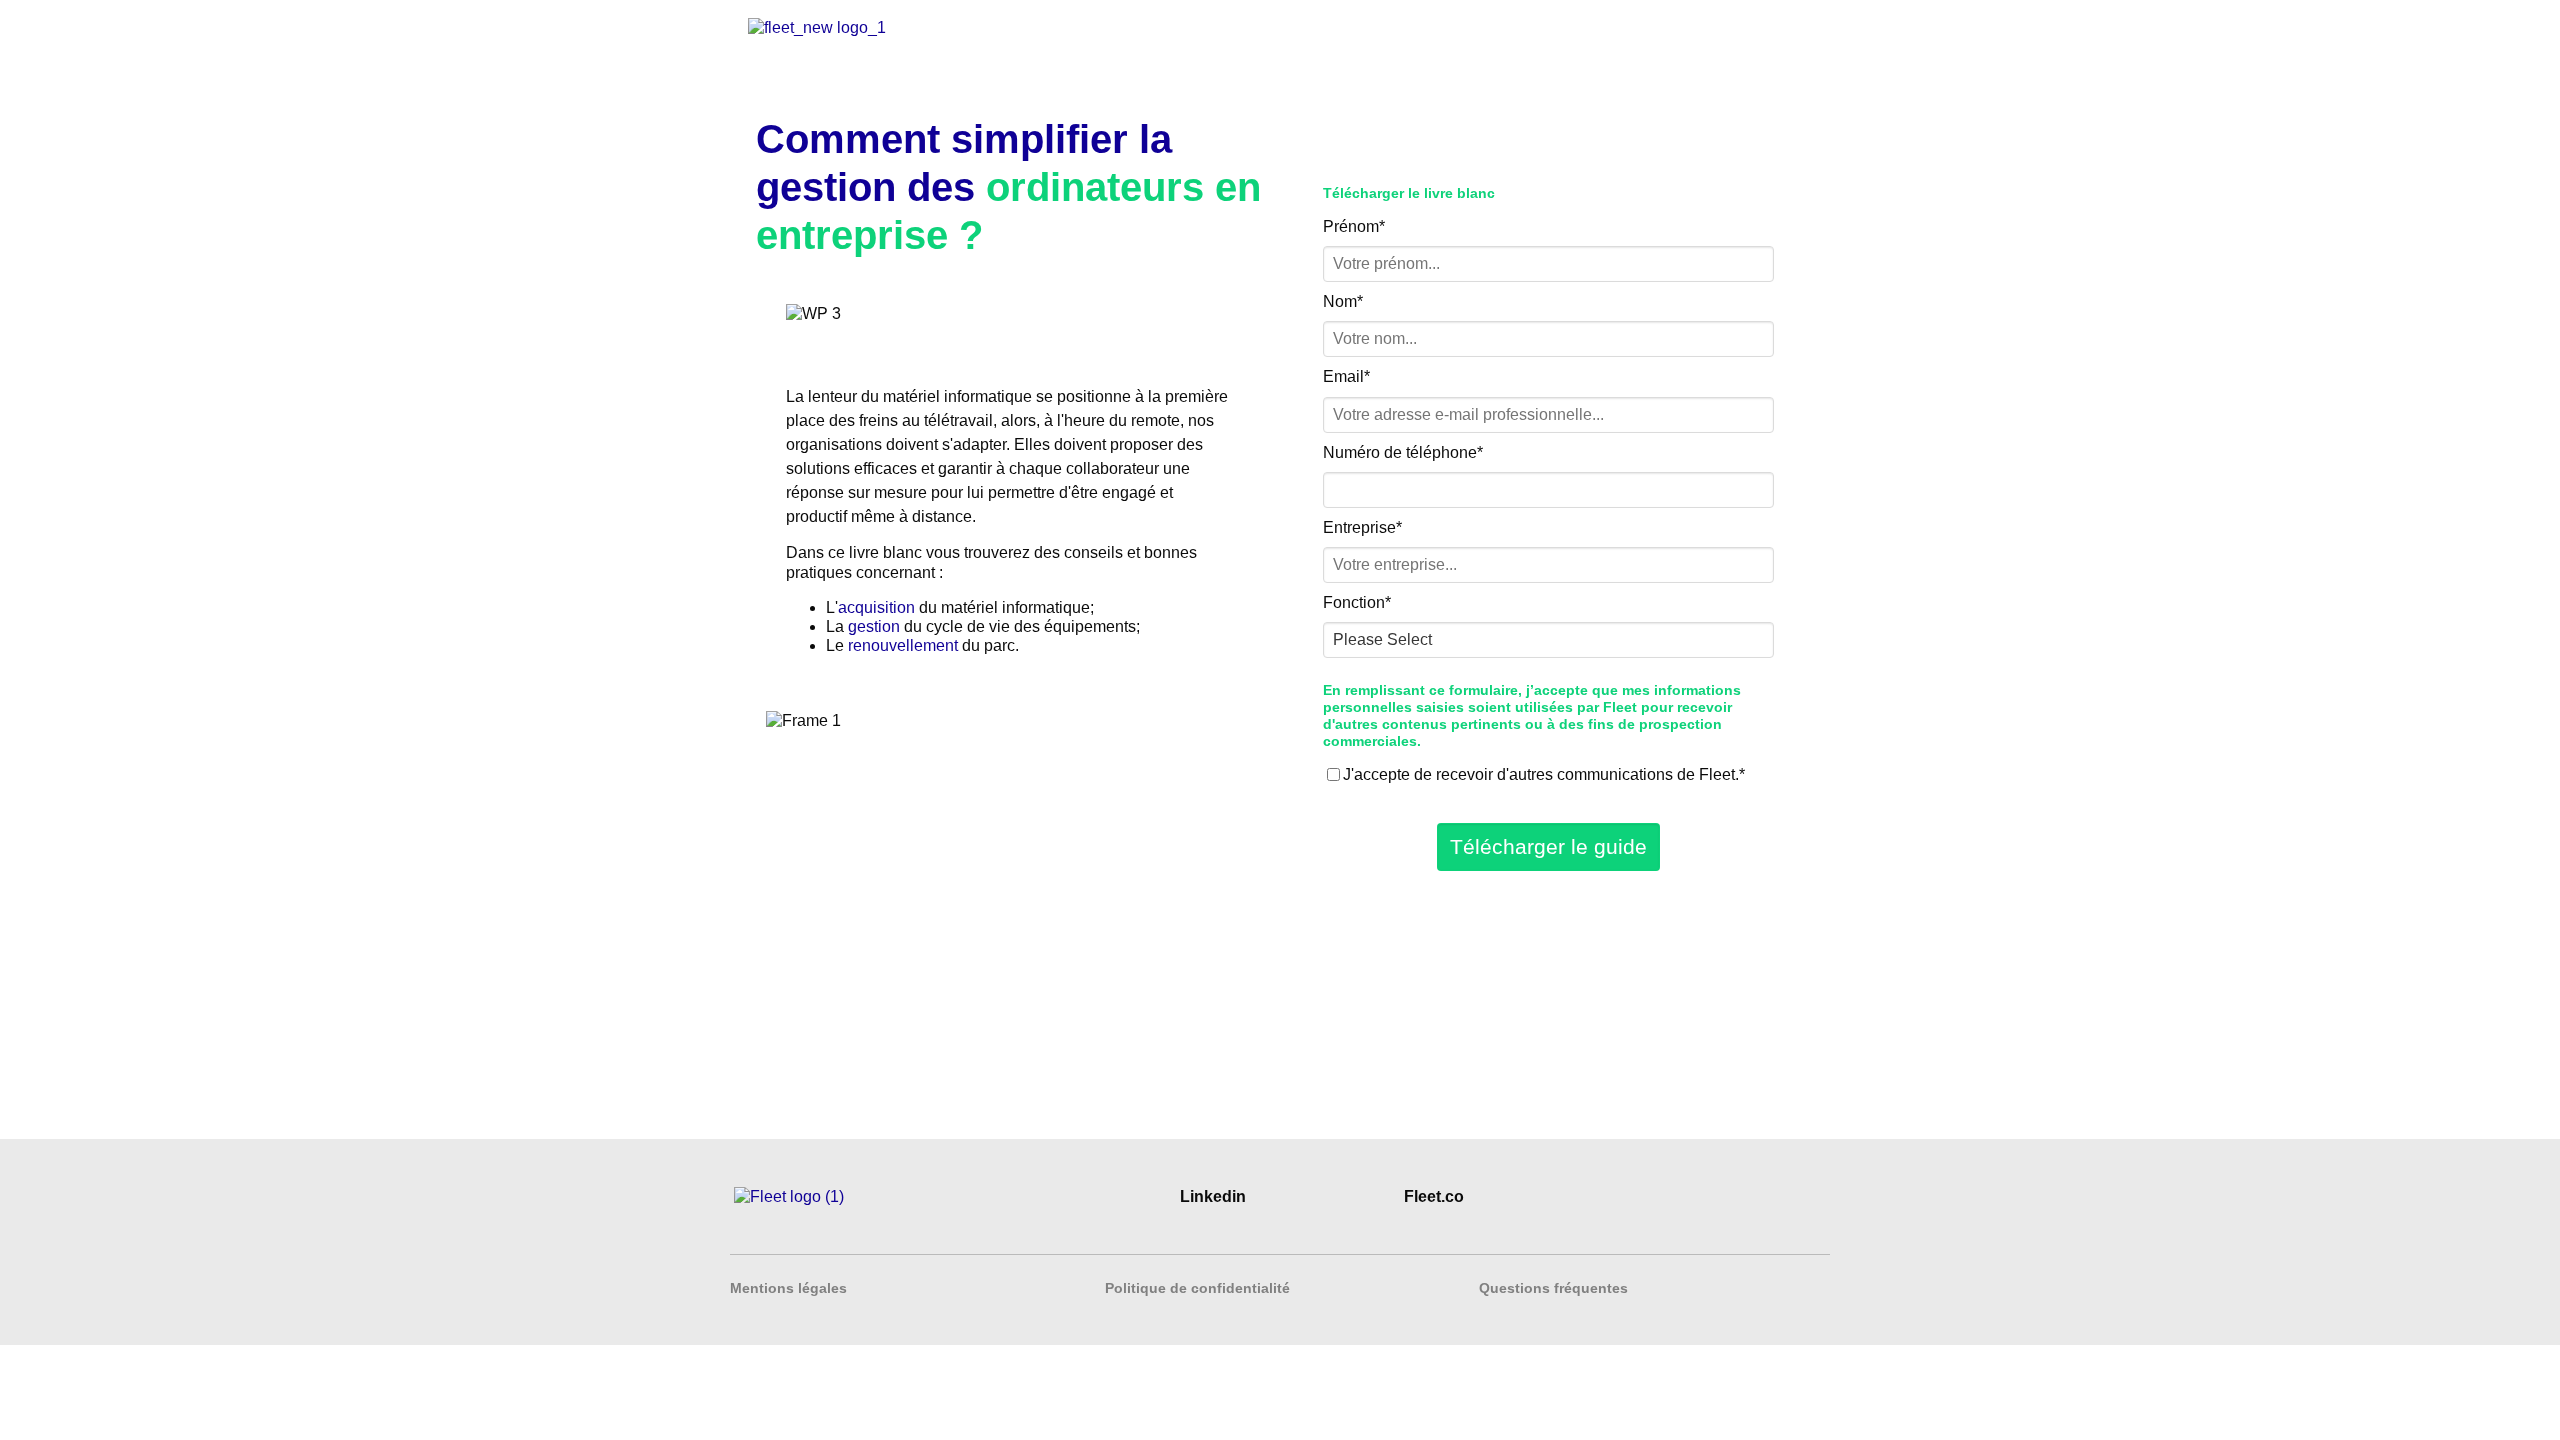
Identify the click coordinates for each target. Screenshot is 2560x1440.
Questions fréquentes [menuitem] (1553, 1288)
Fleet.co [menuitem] (1434, 1196)
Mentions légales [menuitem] (788, 1288)
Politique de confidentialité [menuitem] (1197, 1288)
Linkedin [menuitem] (1213, 1196)
